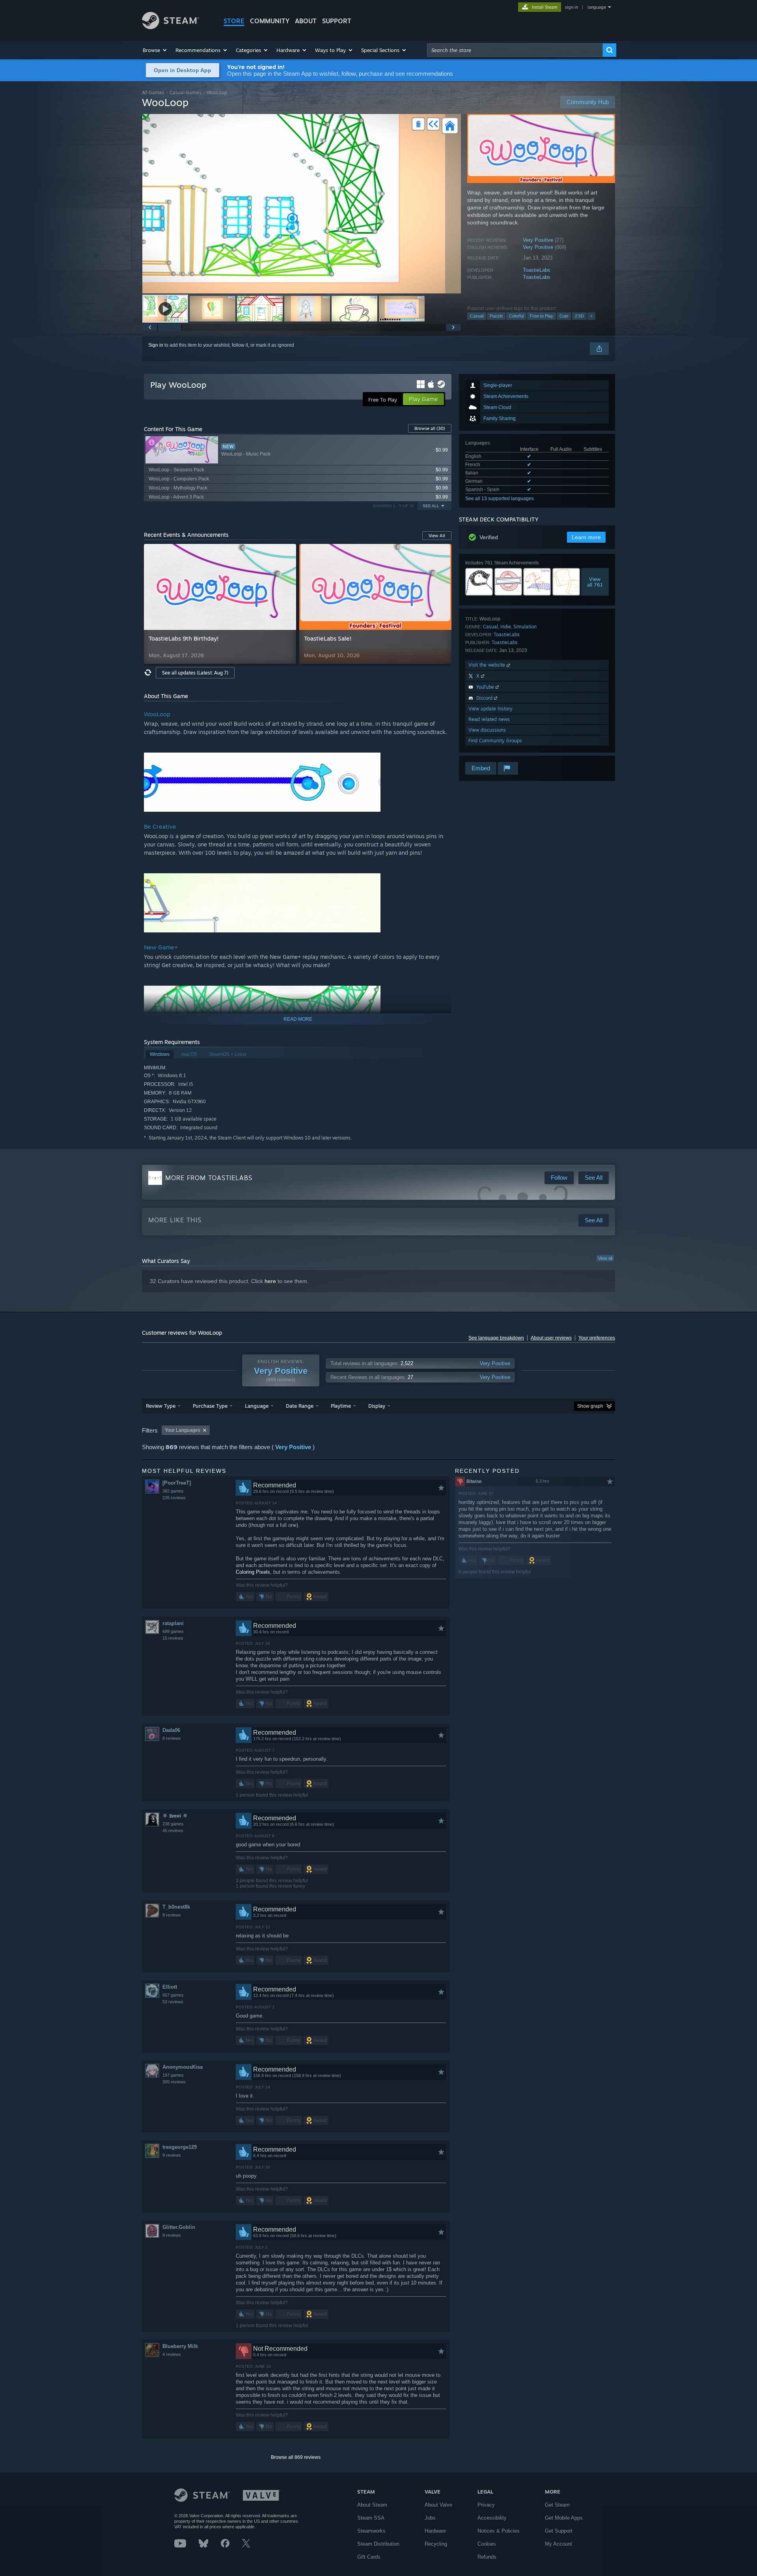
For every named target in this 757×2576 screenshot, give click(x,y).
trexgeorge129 (180, 2147)
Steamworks (371, 2531)
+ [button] (591, 316)
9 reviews (172, 2155)
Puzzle (496, 316)
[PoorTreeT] (177, 1483)
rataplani (173, 1623)
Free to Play (542, 316)
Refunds (487, 2557)
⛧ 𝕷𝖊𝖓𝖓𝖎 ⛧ (175, 1816)
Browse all (430, 428)
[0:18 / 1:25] (302, 204)
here (270, 1281)
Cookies (487, 2544)
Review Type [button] (161, 1406)
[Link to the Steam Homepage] (171, 27)
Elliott (170, 1987)
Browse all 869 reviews (296, 2457)
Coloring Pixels (253, 1572)
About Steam (372, 2505)
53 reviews (173, 2002)
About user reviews (551, 1338)
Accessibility (492, 2518)
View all (605, 1258)
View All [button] (437, 536)
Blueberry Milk (180, 2346)
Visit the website (488, 665)
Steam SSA (371, 2518)
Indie (506, 627)
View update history (490, 709)
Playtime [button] (341, 1406)
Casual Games (186, 92)
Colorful (516, 316)
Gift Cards (369, 2557)
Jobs (430, 2518)
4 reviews (172, 2354)
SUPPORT (337, 21)
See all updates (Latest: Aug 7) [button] (195, 673)
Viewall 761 (595, 582)
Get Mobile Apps (564, 2518)
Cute (564, 316)
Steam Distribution (378, 2544)
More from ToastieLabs (209, 1178)
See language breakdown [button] (496, 1338)
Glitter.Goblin (179, 2227)
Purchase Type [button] (210, 1406)
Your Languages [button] (183, 1430)
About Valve (438, 2505)
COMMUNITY (270, 21)
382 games (173, 1491)
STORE (234, 21)
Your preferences (597, 1338)
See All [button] (431, 506)
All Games (153, 92)
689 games (173, 1631)
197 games (173, 2075)
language (597, 7)
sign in (571, 7)
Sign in (156, 345)
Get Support (559, 2531)
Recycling (436, 2544)
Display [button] (377, 1406)
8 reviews (172, 1738)
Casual (477, 316)
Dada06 (171, 1730)
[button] (155, 50)
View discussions (487, 730)
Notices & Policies (499, 2531)
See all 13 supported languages (500, 499)
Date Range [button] (300, 1406)
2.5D (579, 316)
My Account (558, 2544)
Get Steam (557, 2505)
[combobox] (515, 50)
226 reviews (174, 1498)
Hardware (435, 2531)
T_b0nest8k (176, 1907)
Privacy (486, 2505)
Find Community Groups (495, 741)
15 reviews (173, 1638)
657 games (173, 1995)
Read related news (489, 719)
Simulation (525, 627)
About (306, 21)
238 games (173, 1824)
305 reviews (174, 2082)
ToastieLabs (537, 270)
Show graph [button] (590, 1406)
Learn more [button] (586, 537)
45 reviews (173, 1831)
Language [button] (257, 1406)
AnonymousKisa (183, 2067)
